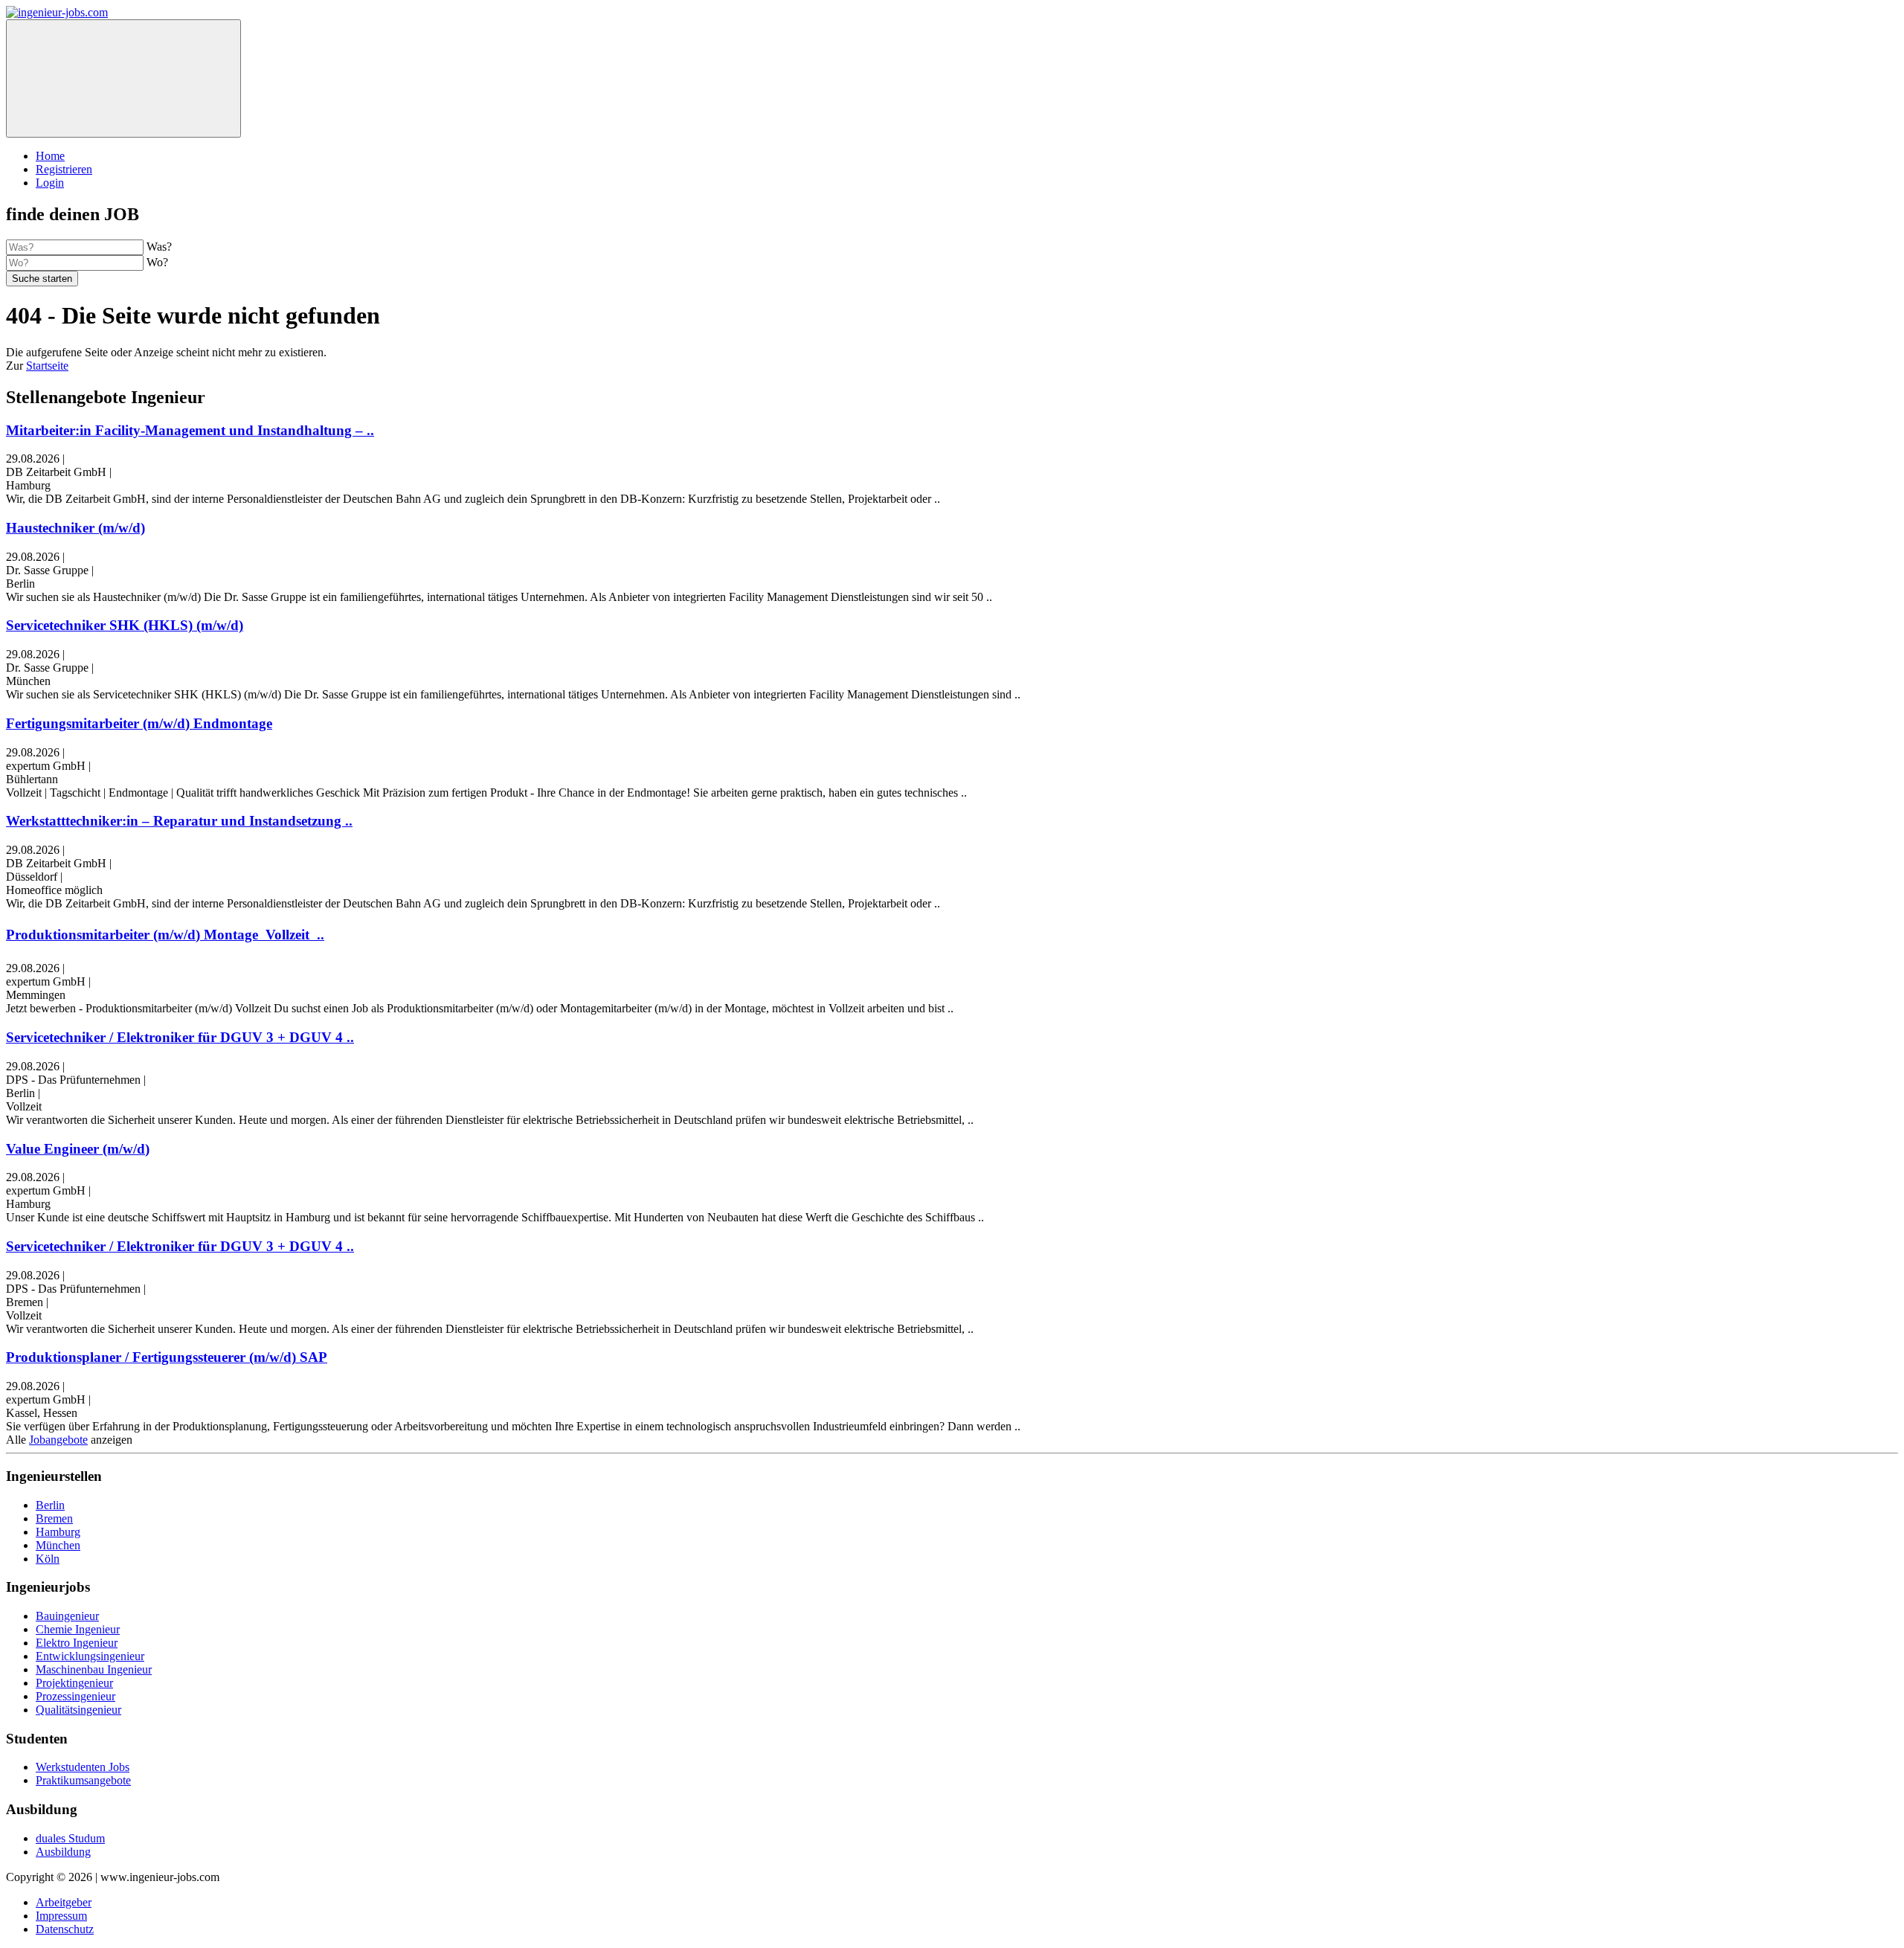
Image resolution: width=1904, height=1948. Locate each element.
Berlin (50, 1505)
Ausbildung (63, 1852)
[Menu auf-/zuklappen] (123, 78)
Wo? (157, 262)
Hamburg (58, 1532)
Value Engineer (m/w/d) (78, 1149)
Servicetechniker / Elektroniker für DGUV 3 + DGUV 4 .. (180, 1037)
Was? (159, 247)
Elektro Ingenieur (77, 1643)
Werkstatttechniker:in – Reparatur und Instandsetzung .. (179, 821)
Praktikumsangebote (83, 1780)
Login (50, 183)
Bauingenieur (67, 1616)
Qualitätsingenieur (78, 1710)
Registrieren (64, 169)
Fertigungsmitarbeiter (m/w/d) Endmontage (139, 723)
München (58, 1545)
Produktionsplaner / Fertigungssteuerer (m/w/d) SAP (167, 1357)
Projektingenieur (74, 1683)
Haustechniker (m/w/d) (75, 528)
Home (50, 156)
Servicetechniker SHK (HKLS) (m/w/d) (125, 625)
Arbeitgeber (64, 1902)
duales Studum (70, 1838)
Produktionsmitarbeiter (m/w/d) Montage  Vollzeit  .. (165, 935)
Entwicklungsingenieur (90, 1656)
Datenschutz (65, 1929)
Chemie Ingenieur (78, 1629)
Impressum (61, 1916)
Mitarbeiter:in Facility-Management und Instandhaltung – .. (190, 430)
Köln (48, 1559)
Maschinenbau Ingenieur (94, 1669)
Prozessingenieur (75, 1696)
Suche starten (42, 279)
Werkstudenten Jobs (83, 1767)
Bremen (54, 1518)
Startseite (47, 366)
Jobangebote (58, 1440)
